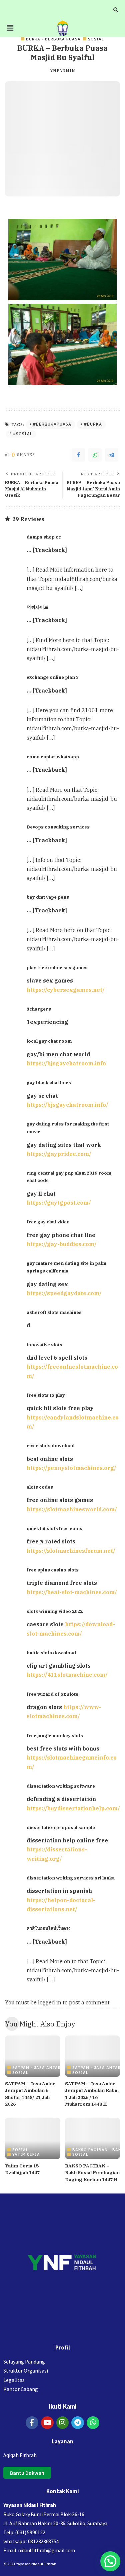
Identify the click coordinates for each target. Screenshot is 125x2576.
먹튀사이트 (37, 607)
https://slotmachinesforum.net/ (71, 1551)
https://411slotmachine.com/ (67, 1675)
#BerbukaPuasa (52, 424)
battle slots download (51, 1653)
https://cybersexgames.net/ (66, 990)
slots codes (40, 1487)
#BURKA (93, 424)
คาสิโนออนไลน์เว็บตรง (48, 1928)
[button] (10, 28)
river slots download (51, 1446)
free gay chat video (48, 1222)
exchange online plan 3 (53, 677)
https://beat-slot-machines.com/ (72, 1592)
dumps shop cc (44, 537)
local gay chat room (49, 1041)
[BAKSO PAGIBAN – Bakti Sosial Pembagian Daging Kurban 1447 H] (93, 2138)
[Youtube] (47, 2423)
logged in (50, 2002)
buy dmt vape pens (48, 897)
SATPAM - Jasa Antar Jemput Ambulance (59, 2067)
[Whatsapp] (93, 2423)
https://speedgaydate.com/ (64, 1293)
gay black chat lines (49, 1082)
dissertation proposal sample (61, 1827)
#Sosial (23, 434)
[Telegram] (112, 455)
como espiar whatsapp (53, 757)
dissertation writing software (61, 1786)
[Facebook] (78, 455)
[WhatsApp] (95, 455)
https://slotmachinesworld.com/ (72, 1509)
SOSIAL (96, 39)
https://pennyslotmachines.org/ (71, 1468)
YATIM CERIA (26, 2154)
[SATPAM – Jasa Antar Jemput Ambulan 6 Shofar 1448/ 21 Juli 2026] (33, 2056)
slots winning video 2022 (55, 1611)
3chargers (39, 1009)
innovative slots (44, 1345)
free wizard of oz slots (52, 1694)
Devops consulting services (58, 827)
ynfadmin (63, 71)
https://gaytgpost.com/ (59, 1203)
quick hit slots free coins (54, 1528)
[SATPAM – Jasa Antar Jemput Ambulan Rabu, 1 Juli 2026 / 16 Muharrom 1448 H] (93, 2056)
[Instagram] (63, 2423)
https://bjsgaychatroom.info (66, 1063)
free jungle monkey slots (55, 1735)
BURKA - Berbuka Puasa (53, 39)
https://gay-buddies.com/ (62, 1244)
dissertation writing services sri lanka (71, 1878)
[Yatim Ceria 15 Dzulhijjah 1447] (33, 2138)
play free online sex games (57, 967)
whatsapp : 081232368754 (31, 2541)
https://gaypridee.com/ (59, 1154)
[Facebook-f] (32, 2423)
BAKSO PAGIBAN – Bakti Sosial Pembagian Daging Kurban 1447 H (92, 2173)
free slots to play (46, 1395)
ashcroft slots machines (54, 1312)
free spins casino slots (53, 1570)
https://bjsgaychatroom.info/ (67, 1105)
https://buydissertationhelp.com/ (73, 1808)
